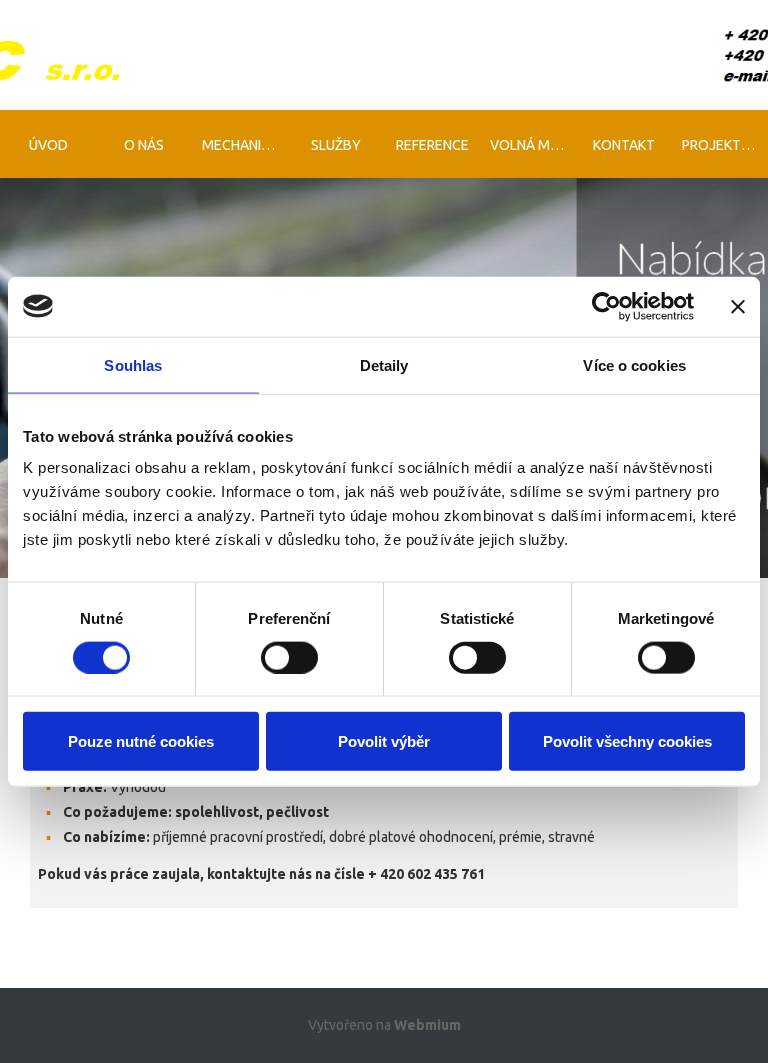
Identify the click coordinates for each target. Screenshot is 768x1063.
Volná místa (533, 145)
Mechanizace (245, 145)
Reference (432, 145)
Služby (336, 145)
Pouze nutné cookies (141, 741)
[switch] (289, 657)
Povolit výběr (384, 741)
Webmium (427, 1025)
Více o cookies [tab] (634, 364)
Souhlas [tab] (133, 364)
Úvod (48, 145)
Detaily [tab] (384, 364)
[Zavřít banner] (738, 306)
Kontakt (624, 145)
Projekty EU (725, 145)
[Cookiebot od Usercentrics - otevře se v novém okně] (606, 306)
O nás (144, 145)
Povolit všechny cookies (627, 741)
